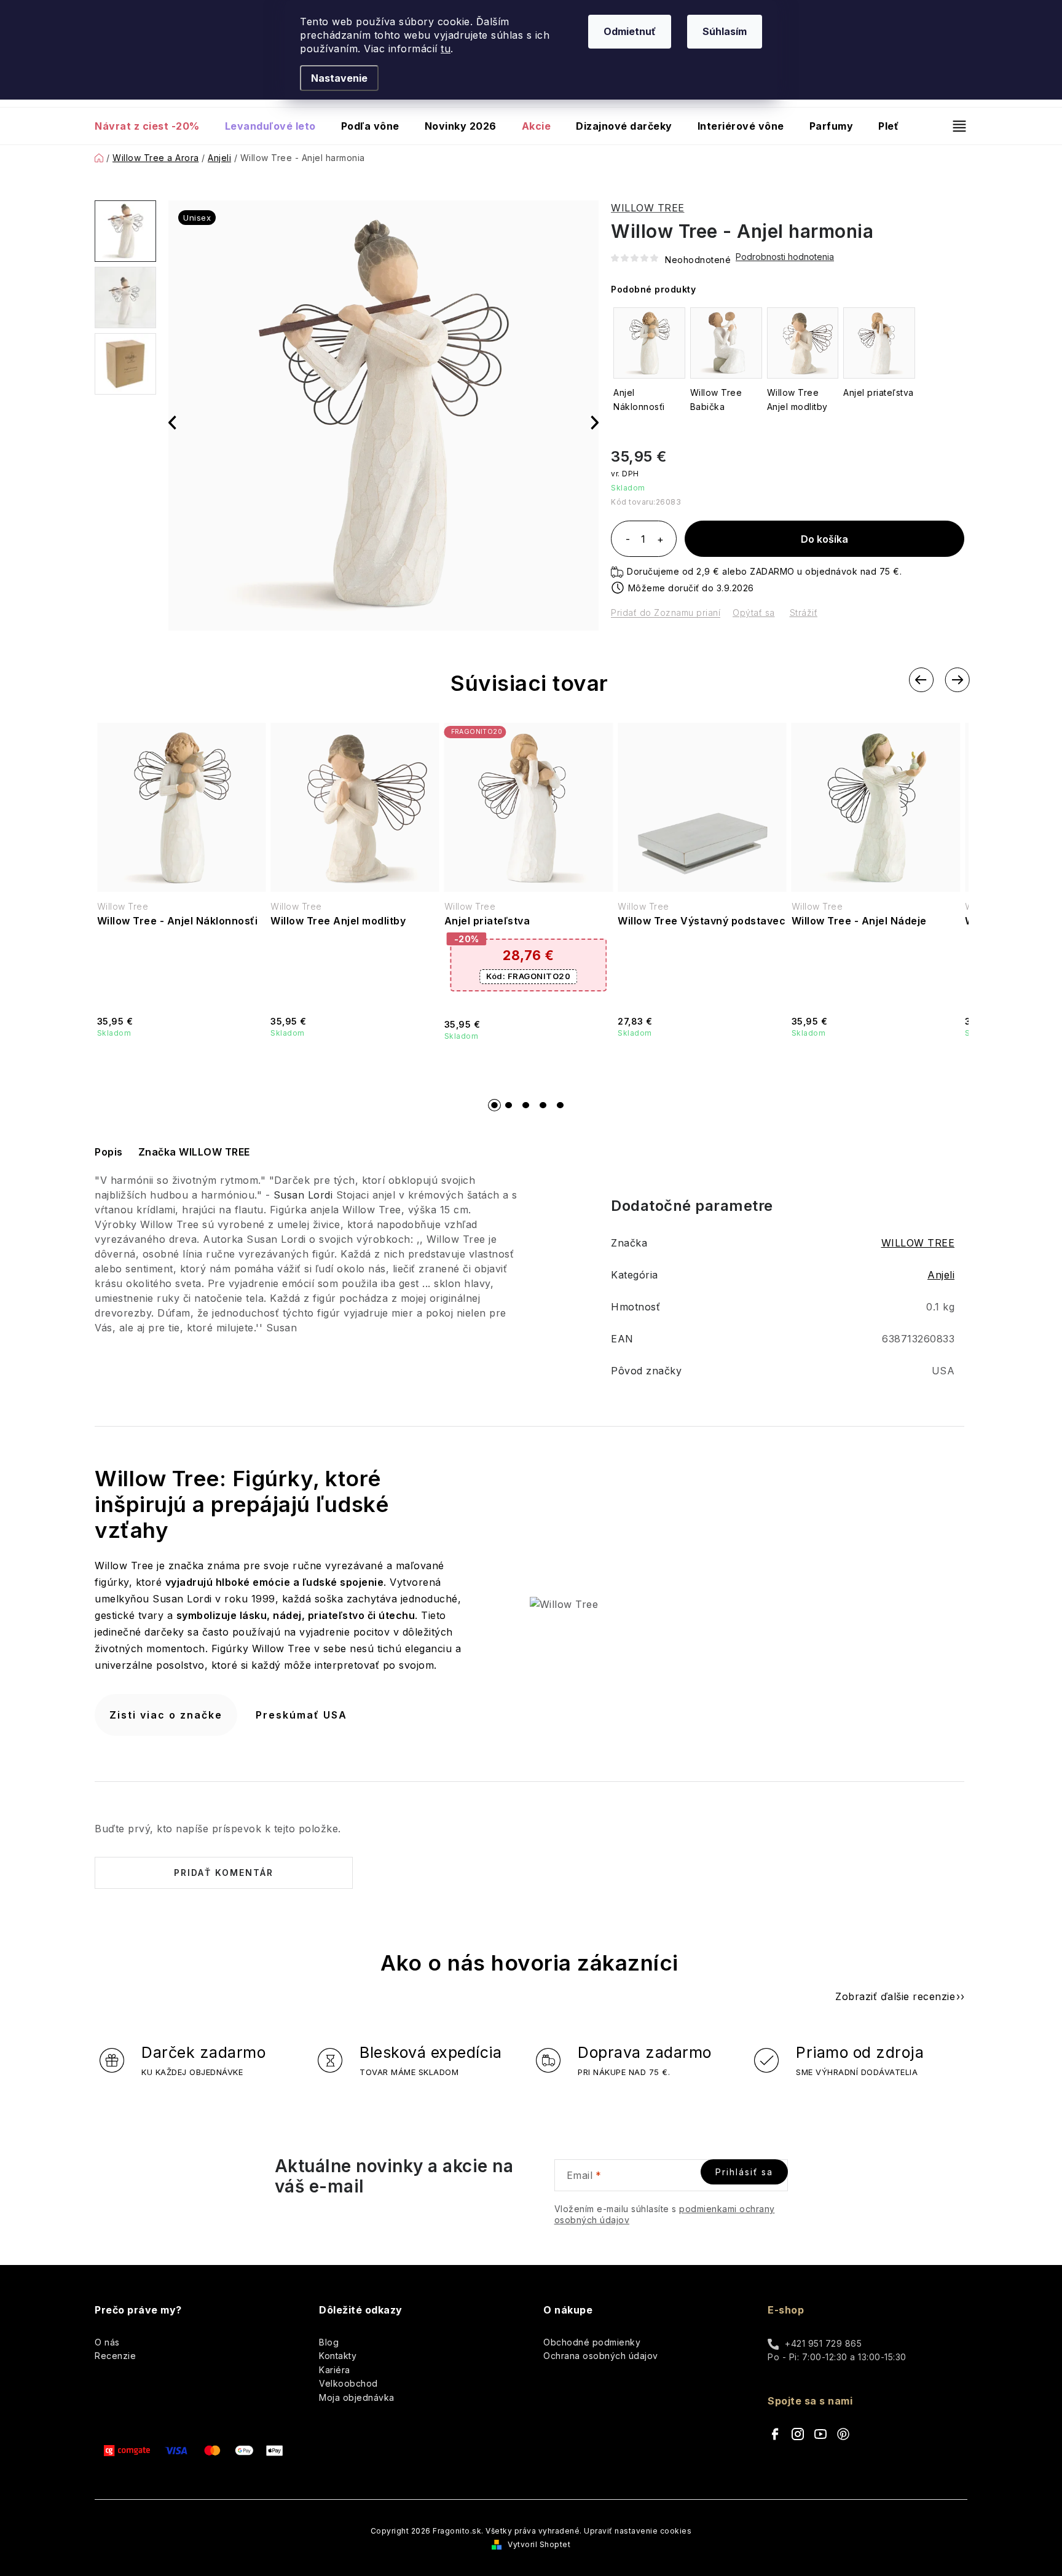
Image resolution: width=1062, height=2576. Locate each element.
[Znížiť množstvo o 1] (627, 540)
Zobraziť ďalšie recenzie (895, 1996)
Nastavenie (339, 78)
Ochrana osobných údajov (601, 2356)
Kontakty (338, 2356)
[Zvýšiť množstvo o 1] (660, 540)
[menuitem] (153, 126)
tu (446, 49)
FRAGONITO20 (528, 976)
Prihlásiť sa (744, 2172)
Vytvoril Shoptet (539, 2544)
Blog (329, 2342)
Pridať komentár (224, 1873)
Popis (109, 1152)
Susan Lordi (303, 1195)
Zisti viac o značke (166, 1715)
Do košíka (824, 539)
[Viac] (954, 126)
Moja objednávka (357, 2397)
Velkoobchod (348, 2383)
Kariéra (335, 2370)
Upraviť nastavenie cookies (638, 2531)
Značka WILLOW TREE (194, 1152)
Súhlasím (725, 31)
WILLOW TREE (648, 208)
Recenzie (115, 2356)
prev (921, 680)
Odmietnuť (630, 31)
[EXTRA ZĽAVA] (529, 807)
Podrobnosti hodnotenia (785, 257)
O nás (107, 2342)
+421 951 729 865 (823, 2343)
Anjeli (941, 1275)
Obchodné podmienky (592, 2342)
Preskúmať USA (301, 1715)
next (957, 680)
